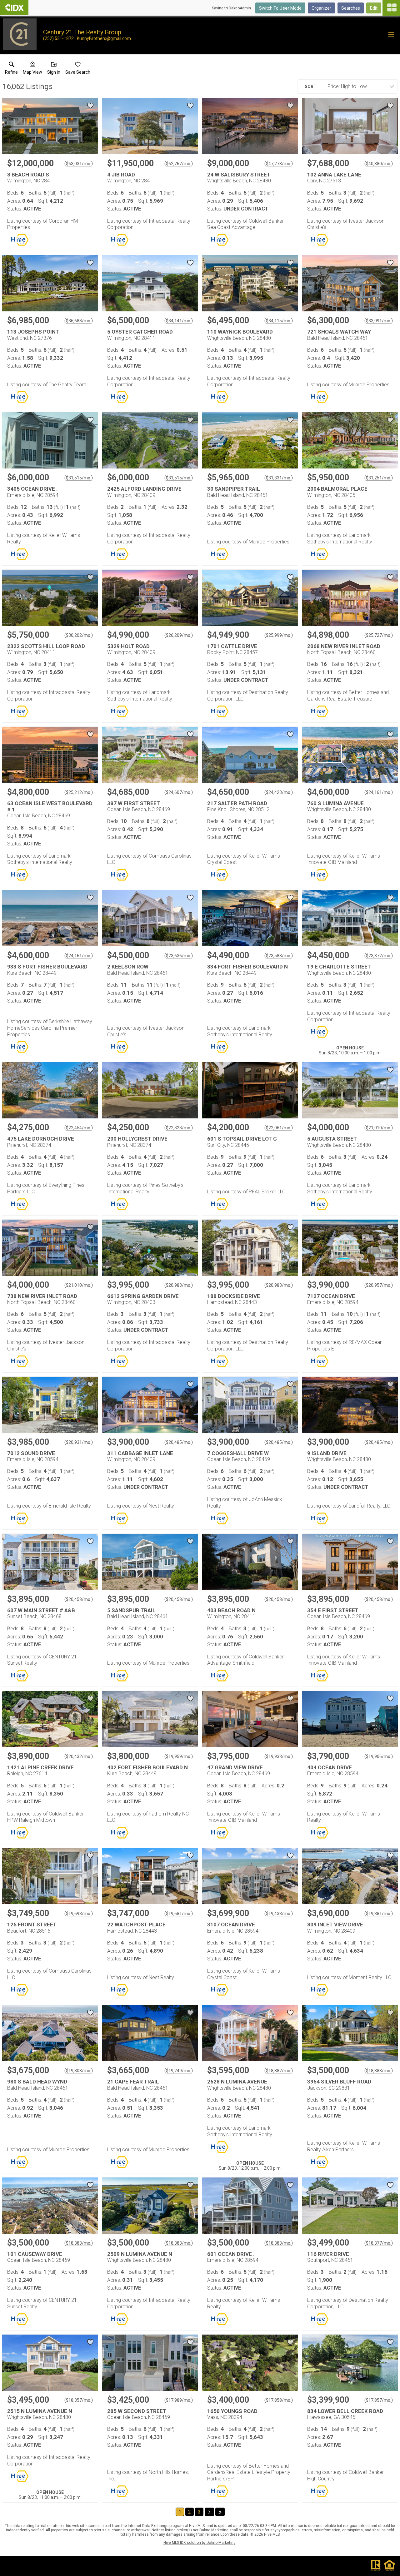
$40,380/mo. (379, 164)
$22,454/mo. (79, 1128)
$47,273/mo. (279, 164)
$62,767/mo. (179, 164)
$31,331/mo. (279, 478)
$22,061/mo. (279, 1128)
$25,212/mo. (79, 792)
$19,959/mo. (179, 1756)
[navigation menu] (391, 8)
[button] (32, 69)
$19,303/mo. (79, 2071)
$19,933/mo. (279, 1756)
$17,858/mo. (279, 2400)
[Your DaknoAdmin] (14, 7)
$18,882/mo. (279, 2071)
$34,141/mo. (179, 321)
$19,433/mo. (279, 1914)
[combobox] (358, 87)
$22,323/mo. (179, 1128)
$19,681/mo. (179, 1914)
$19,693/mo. (79, 1914)
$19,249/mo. (179, 2071)
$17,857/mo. (379, 2400)
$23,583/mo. (279, 956)
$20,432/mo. (79, 1756)
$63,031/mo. (79, 164)
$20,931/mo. (79, 1442)
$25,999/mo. (279, 635)
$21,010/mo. (379, 1128)
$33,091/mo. (379, 321)
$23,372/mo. (379, 956)
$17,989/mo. (179, 2400)
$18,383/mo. (379, 2071)
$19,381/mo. (379, 1914)
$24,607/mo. (179, 792)
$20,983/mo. (179, 1285)
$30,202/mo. (79, 635)
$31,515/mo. (79, 478)
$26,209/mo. (179, 635)
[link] (11, 69)
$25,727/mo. (379, 635)
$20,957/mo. (379, 1285)
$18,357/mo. (79, 2400)
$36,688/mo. (79, 321)
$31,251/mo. (379, 478)
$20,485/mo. (179, 1442)
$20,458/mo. (79, 1599)
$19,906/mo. (379, 1756)
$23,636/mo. (179, 956)
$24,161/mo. (379, 792)
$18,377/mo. (379, 2243)
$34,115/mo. (279, 321)
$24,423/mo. (279, 792)
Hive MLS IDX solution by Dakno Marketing (200, 2543)
